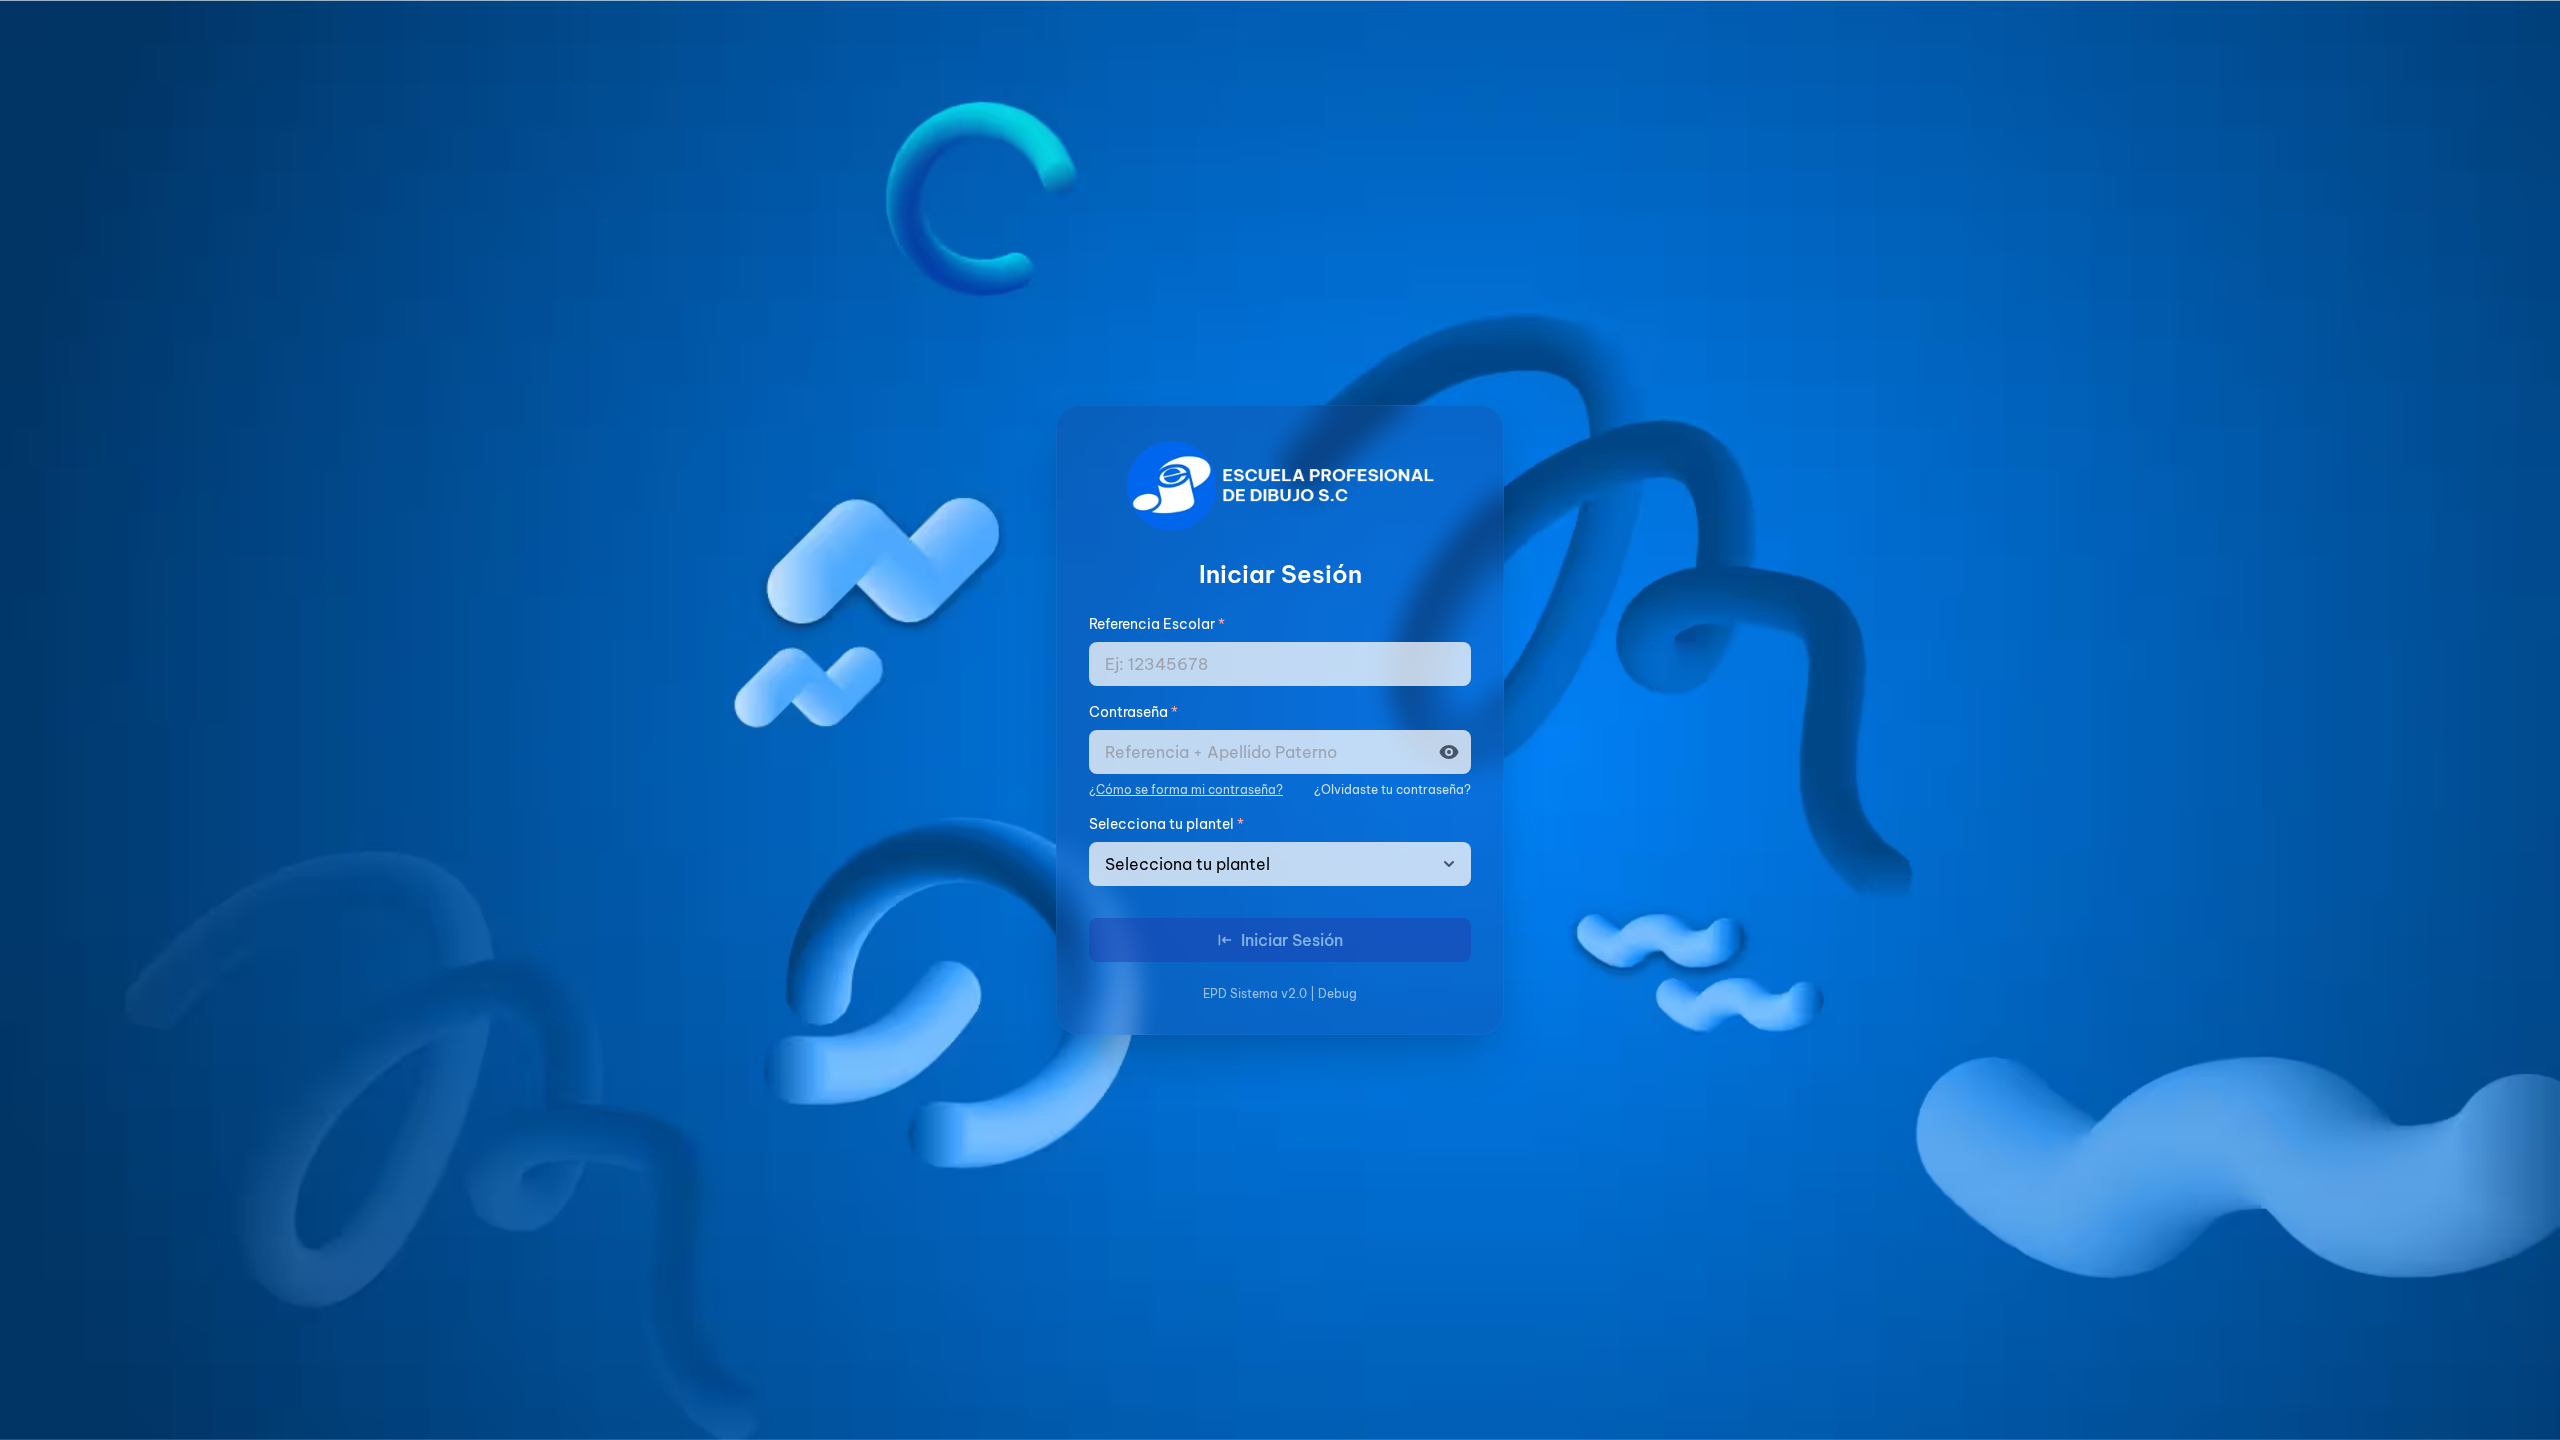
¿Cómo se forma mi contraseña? (1186, 789)
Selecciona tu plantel (1166, 824)
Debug (1337, 993)
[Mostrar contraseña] (1455, 752)
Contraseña (1133, 712)
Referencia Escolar (1157, 624)
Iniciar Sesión (1292, 940)
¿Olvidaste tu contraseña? (1392, 789)
